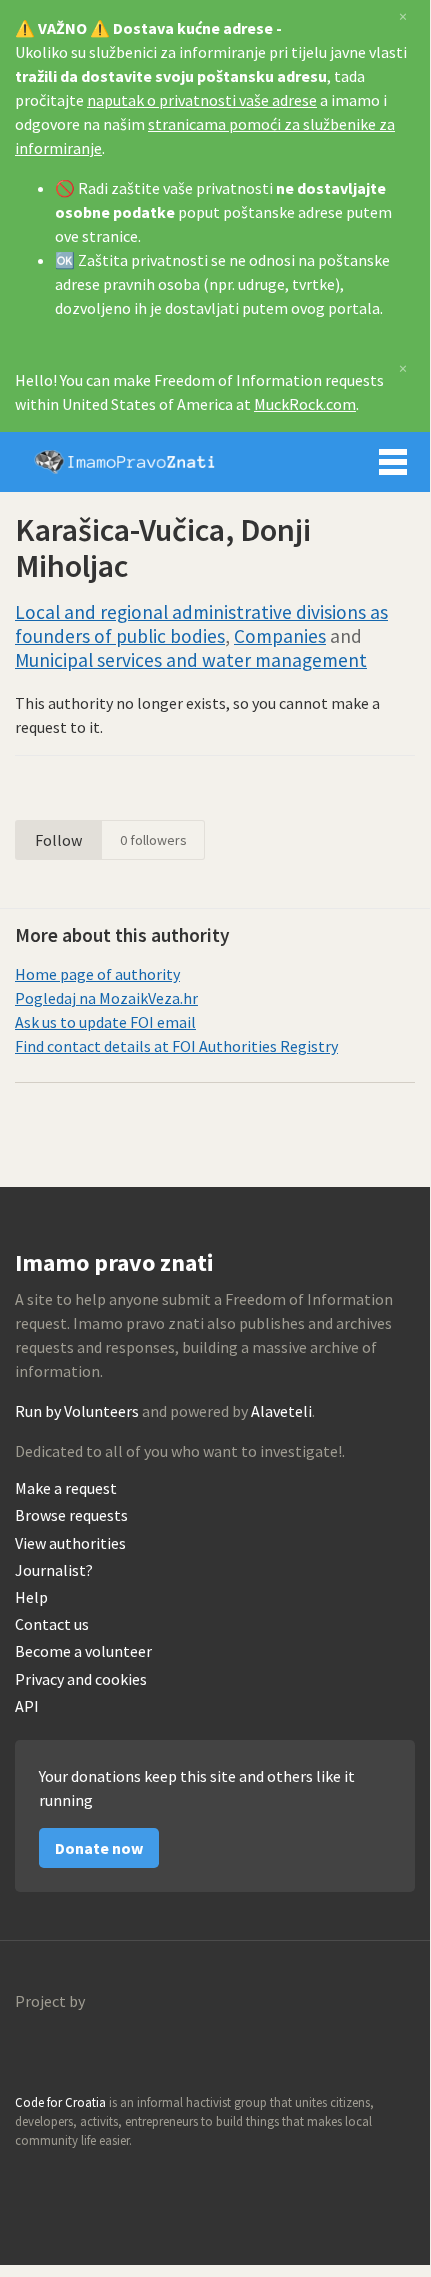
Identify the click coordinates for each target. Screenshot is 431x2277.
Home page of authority (97, 974)
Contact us (52, 1624)
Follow (58, 840)
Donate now (99, 1848)
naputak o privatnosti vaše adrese (202, 100)
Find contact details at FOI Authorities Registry (176, 1046)
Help (31, 1597)
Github (31, 2179)
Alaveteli (281, 1411)
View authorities (70, 1543)
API (27, 1706)
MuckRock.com (305, 404)
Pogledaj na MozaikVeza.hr (106, 998)
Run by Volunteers (77, 1411)
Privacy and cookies (81, 1679)
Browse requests (71, 1515)
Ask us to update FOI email (105, 1022)
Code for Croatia (55, 2049)
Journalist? (54, 1570)
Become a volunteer (83, 1651)
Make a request (66, 1488)
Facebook (117, 2179)
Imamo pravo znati (125, 462)
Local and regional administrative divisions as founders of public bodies (201, 624)
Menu (393, 462)
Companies (280, 636)
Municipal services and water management (191, 660)
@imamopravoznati (74, 2179)
